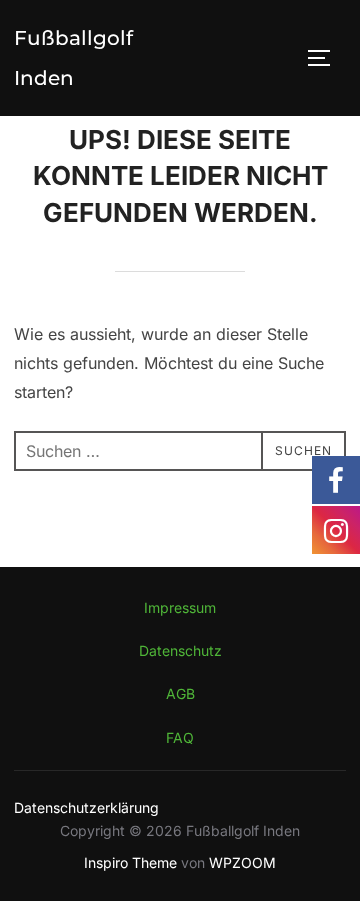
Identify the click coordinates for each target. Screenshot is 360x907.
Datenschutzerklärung (86, 807)
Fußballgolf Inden (73, 58)
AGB (180, 693)
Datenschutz (180, 650)
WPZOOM (242, 862)
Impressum (180, 607)
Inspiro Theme (130, 862)
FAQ (180, 737)
